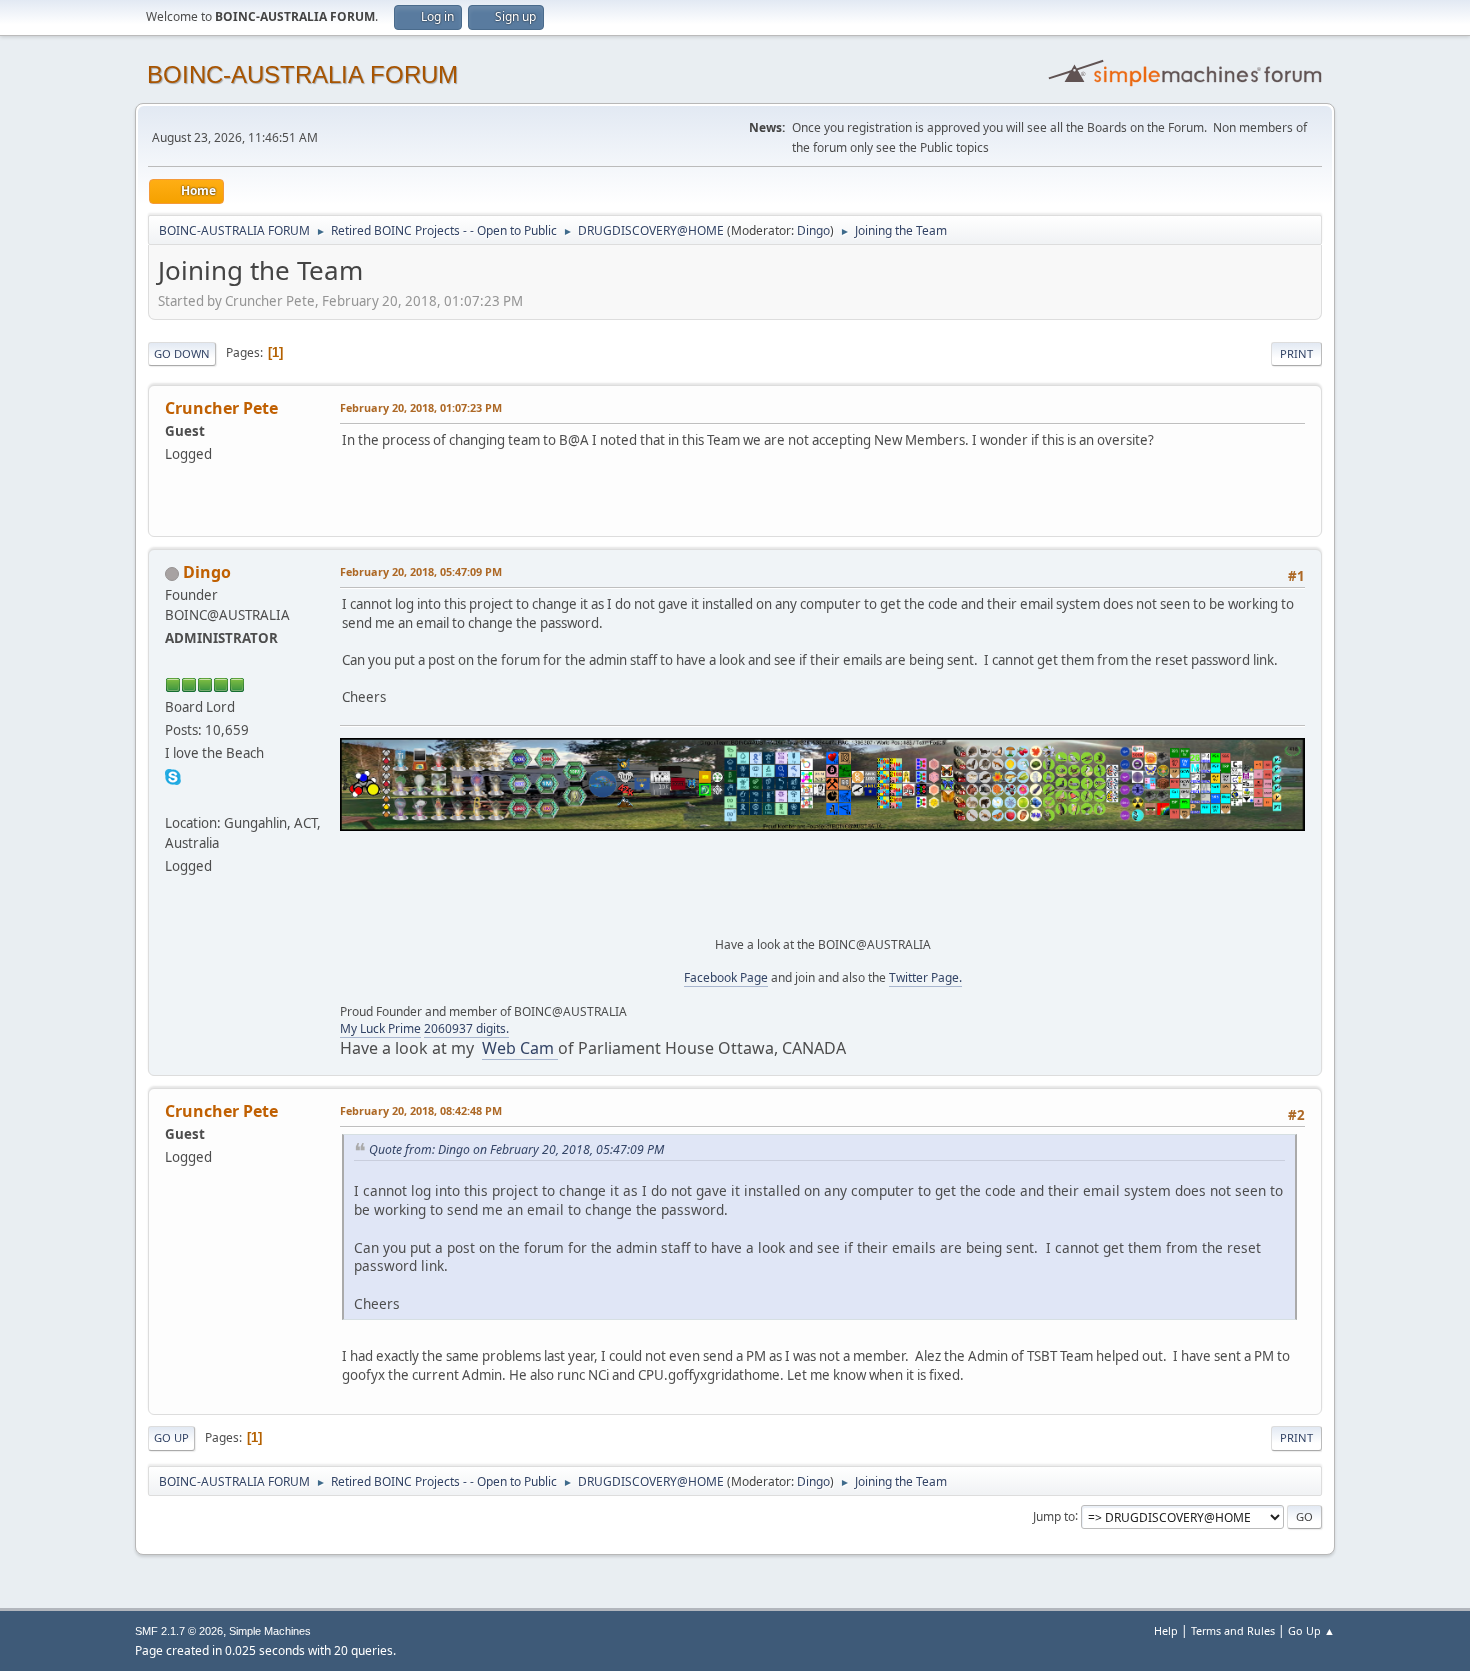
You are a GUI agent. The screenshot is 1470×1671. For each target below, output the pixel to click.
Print (1296, 353)
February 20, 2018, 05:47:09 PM (421, 571)
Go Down (182, 353)
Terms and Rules (1233, 1630)
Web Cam (520, 1048)
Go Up (171, 1437)
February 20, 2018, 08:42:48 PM (421, 1110)
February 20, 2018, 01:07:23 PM (421, 407)
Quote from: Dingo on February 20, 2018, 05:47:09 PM (516, 1149)
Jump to (1054, 1515)
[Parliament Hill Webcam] (173, 799)
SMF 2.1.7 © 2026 (179, 1631)
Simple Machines (270, 1631)
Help (1166, 1630)
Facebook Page (726, 977)
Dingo (813, 230)
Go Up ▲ (1311, 1630)
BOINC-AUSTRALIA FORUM (302, 74)
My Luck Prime (380, 1028)
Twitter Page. (925, 977)
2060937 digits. (466, 1028)
